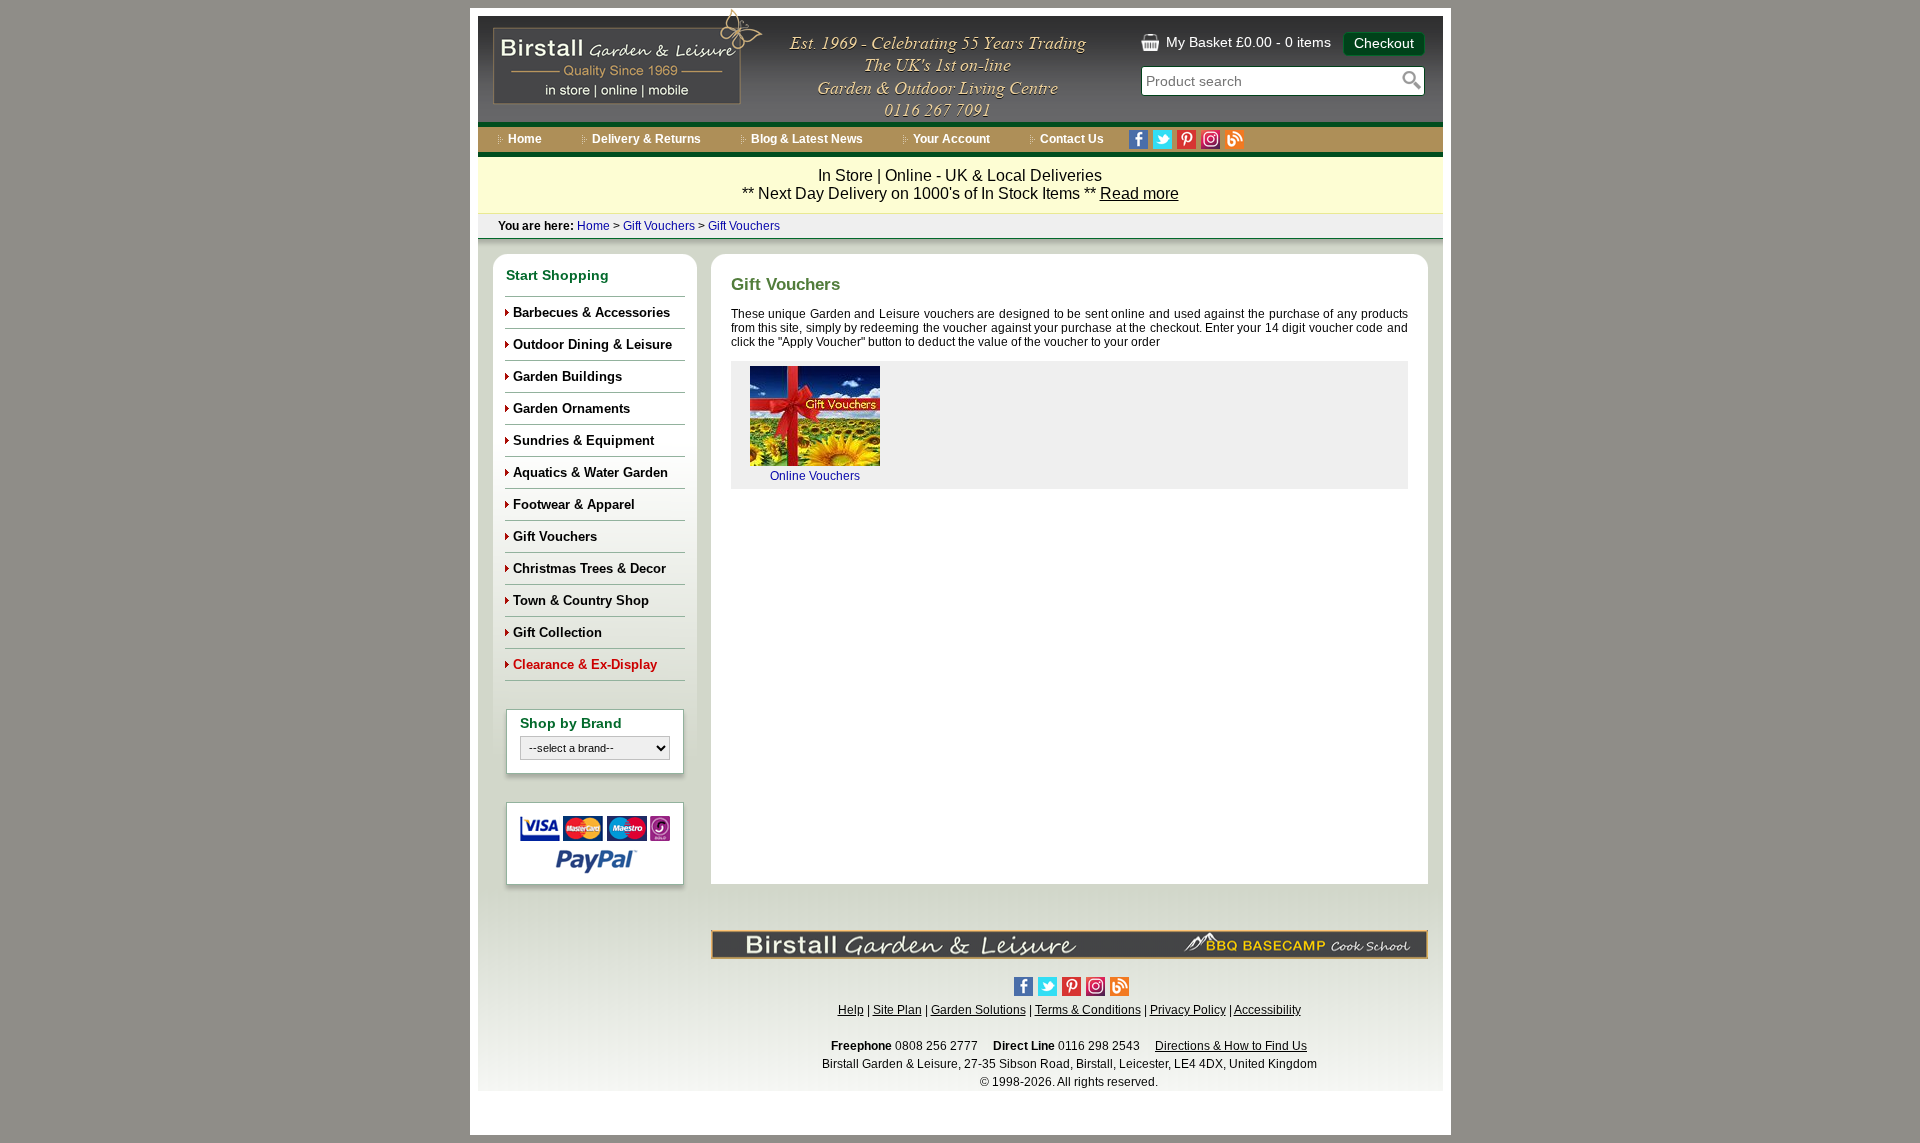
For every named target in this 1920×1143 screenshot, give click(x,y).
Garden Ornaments (571, 408)
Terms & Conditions (1088, 1010)
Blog (1234, 139)
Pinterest (1186, 139)
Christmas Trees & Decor (589, 568)
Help (851, 1010)
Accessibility (1267, 1010)
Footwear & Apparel (574, 504)
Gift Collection (557, 632)
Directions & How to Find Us (1231, 1046)
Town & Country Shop (581, 600)
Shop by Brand (571, 723)
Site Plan (897, 1010)
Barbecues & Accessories (591, 312)
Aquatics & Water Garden (590, 472)
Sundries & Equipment (583, 440)
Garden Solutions (978, 1010)
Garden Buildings (567, 376)
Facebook (1138, 139)
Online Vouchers (815, 476)
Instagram (1210, 139)
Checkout (1384, 43)
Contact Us (1072, 139)
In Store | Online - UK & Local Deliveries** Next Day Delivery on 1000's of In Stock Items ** (960, 184)
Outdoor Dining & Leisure (592, 344)
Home (525, 139)
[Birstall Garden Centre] (624, 61)
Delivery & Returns (646, 139)
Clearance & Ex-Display (585, 664)
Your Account (951, 139)
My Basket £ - (1246, 42)
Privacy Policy (1188, 1010)
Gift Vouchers (659, 226)
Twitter (1162, 139)
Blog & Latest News (807, 139)
